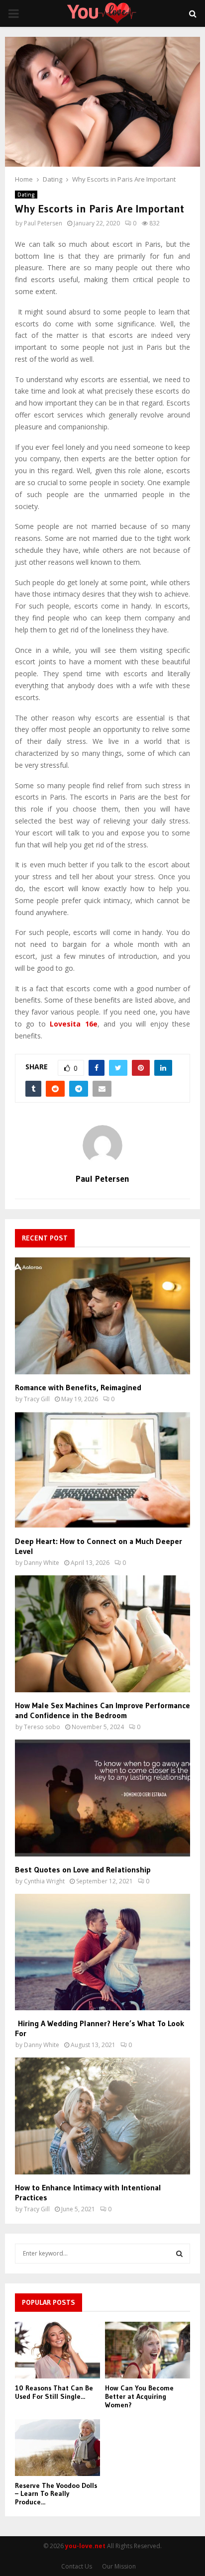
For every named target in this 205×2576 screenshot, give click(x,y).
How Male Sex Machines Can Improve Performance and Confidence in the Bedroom (102, 1710)
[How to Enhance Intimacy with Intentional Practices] (102, 2116)
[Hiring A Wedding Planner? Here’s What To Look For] (102, 1952)
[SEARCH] (179, 2254)
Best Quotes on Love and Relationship (83, 1869)
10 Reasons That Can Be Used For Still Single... (54, 2392)
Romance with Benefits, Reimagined (78, 1387)
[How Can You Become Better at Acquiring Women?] (148, 2350)
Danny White (42, 1563)
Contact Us (77, 2566)
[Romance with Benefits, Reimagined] (102, 1316)
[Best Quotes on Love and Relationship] (102, 1798)
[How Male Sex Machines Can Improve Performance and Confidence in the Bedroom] (102, 1634)
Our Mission (119, 2566)
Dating (26, 195)
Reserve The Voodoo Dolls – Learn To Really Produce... (56, 2494)
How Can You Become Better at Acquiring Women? (139, 2396)
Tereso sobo (42, 1727)
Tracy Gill (37, 1399)
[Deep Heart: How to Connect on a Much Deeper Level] (102, 1470)
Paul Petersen (43, 223)
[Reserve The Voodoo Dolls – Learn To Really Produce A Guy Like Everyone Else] (57, 2448)
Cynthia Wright (44, 1881)
